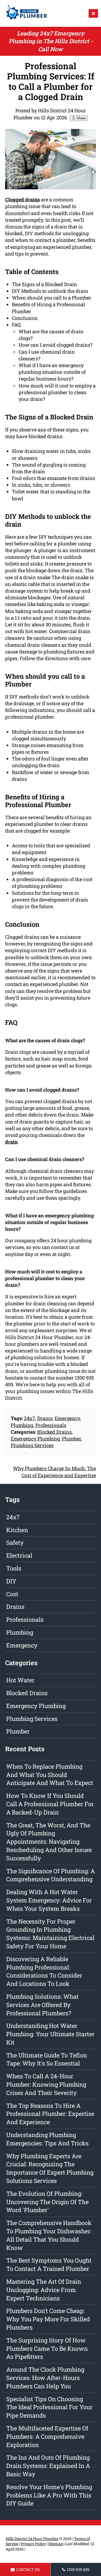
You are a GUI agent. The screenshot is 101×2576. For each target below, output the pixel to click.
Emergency (67, 1418)
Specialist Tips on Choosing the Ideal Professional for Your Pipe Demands (49, 2407)
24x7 (29, 1418)
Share (81, 118)
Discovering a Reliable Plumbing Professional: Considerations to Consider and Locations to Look (44, 1971)
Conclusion (25, 318)
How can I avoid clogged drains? (55, 345)
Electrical (19, 1555)
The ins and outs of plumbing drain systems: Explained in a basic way (48, 2466)
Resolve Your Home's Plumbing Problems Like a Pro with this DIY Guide (49, 2495)
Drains (45, 1418)
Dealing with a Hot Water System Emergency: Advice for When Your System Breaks (49, 1900)
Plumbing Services (32, 1445)
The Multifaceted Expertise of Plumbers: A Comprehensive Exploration (47, 2436)
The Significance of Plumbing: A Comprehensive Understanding (50, 1875)
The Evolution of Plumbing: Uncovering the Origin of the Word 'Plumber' (47, 2202)
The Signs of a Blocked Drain (44, 284)
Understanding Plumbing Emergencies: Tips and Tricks (47, 2139)
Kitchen (17, 1530)
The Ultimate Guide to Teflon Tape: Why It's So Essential (47, 2059)
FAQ (16, 325)
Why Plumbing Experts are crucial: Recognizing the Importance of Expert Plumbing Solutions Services (50, 2168)
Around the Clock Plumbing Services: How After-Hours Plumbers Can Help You (45, 2378)
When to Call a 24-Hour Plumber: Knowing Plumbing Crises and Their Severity (46, 2084)
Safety (15, 1542)
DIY (11, 1581)
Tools (14, 1568)
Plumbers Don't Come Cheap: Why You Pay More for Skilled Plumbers (48, 2319)
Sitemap (55, 2544)
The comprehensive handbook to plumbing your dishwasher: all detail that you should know (49, 2235)
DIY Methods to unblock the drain (50, 291)
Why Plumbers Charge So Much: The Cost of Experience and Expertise (54, 1472)
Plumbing (22, 1425)
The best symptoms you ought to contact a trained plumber (49, 2264)
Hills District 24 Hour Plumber (32, 2539)
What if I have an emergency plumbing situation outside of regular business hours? (52, 372)
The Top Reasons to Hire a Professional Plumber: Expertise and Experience (50, 2114)
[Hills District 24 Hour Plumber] (25, 20)
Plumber (72, 1439)
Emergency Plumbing (35, 1439)
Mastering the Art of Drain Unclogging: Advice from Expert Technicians (44, 2290)
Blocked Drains (54, 1432)
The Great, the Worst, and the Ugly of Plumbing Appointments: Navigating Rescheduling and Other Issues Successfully (49, 1842)
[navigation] (93, 13)
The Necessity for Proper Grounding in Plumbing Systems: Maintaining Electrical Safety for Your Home (50, 1934)
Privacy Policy (33, 2544)
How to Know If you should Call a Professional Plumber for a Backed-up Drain (50, 1804)
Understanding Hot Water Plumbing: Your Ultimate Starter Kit (50, 2034)
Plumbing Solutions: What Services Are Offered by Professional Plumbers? (42, 2005)
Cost (12, 1594)
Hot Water (20, 1680)
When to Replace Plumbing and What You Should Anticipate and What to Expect (50, 1775)
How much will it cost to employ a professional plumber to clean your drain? (57, 392)
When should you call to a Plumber (52, 298)
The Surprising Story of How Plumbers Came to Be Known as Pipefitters (47, 2348)
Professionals (51, 1425)
